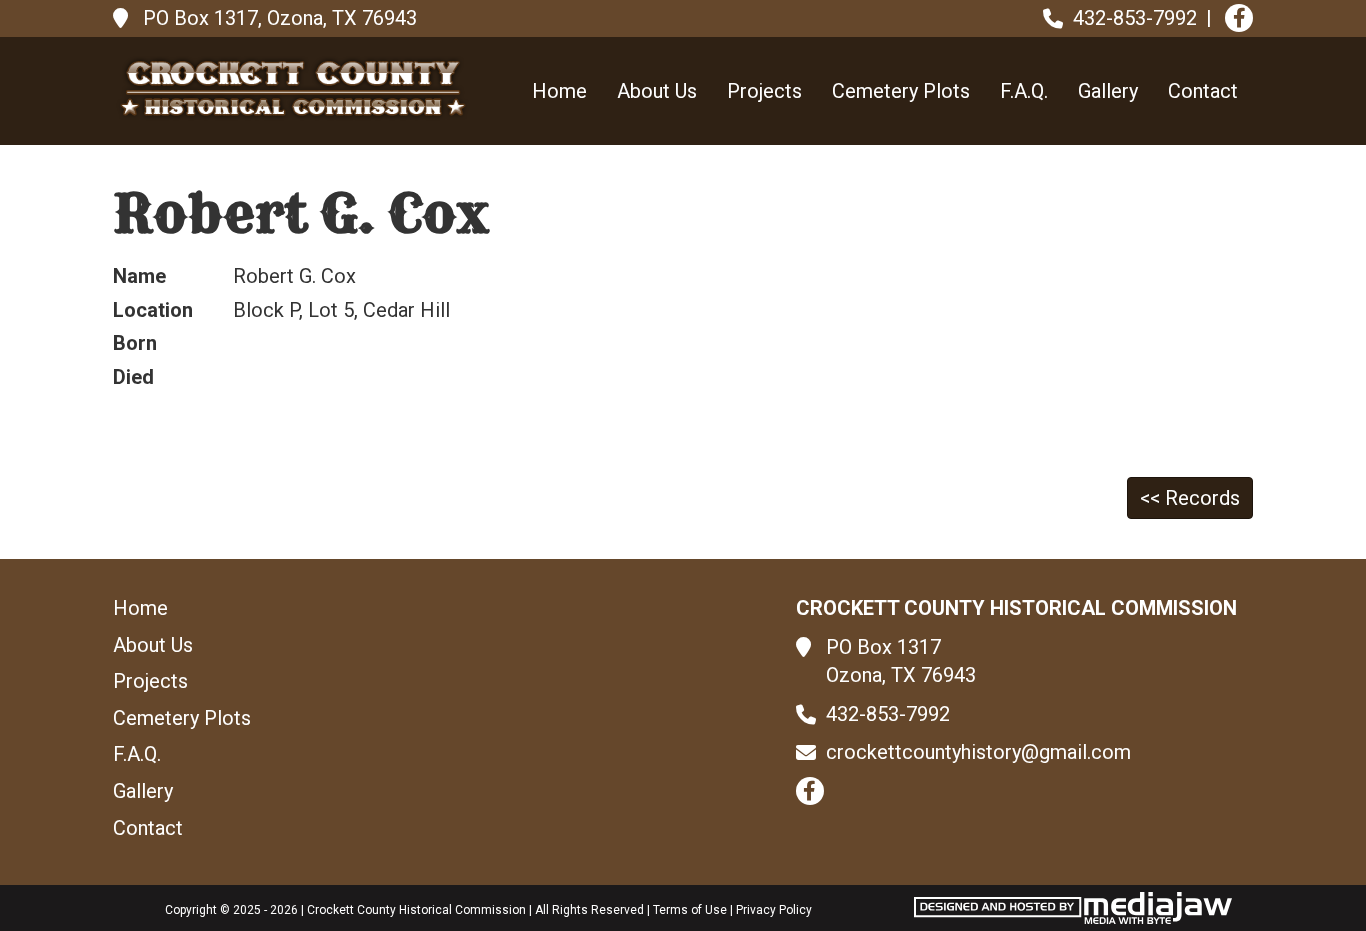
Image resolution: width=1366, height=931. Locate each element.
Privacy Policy (774, 910)
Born (135, 343)
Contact (1203, 91)
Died (133, 377)
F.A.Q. (1024, 91)
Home (559, 91)
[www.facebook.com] (1239, 18)
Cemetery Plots (901, 91)
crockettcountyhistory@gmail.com (978, 752)
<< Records (1190, 498)
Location (153, 310)
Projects (764, 91)
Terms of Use (690, 910)
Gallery (1108, 91)
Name (139, 276)
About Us (657, 91)
